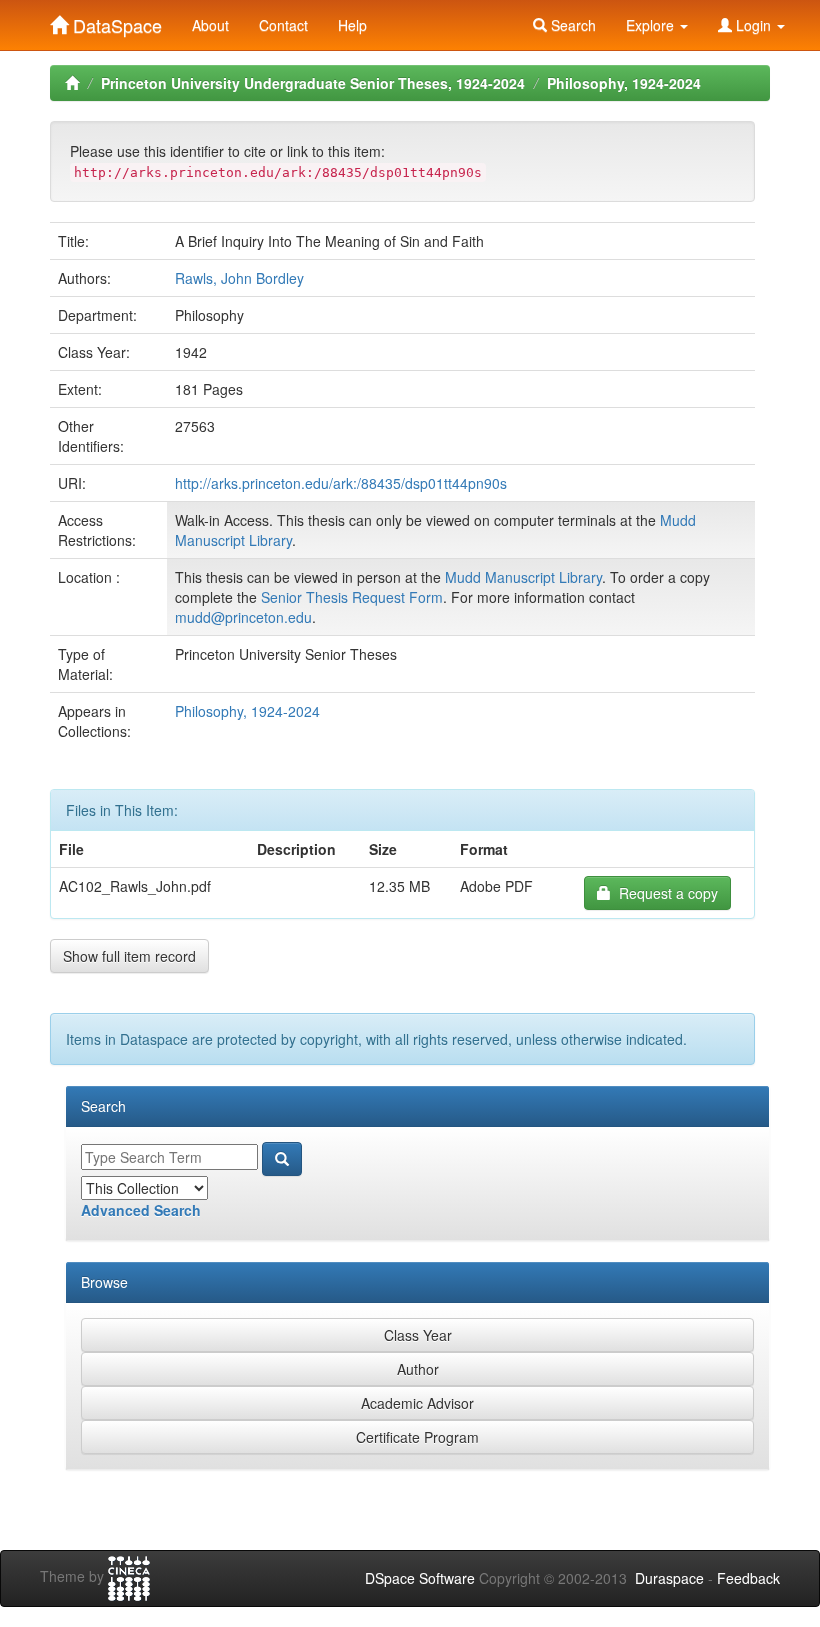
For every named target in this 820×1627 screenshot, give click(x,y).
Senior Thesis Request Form (352, 597)
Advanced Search (141, 1210)
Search (571, 25)
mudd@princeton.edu (243, 617)
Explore (652, 25)
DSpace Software (420, 1578)
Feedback (748, 1578)
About (210, 25)
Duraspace (669, 1578)
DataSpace (115, 21)
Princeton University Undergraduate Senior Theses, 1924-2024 (313, 83)
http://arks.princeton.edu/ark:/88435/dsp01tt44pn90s (341, 483)
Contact (283, 25)
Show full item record (129, 956)
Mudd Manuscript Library (523, 577)
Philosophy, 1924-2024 (624, 83)
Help (352, 25)
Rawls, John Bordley (239, 278)
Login (753, 25)
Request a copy (664, 893)
